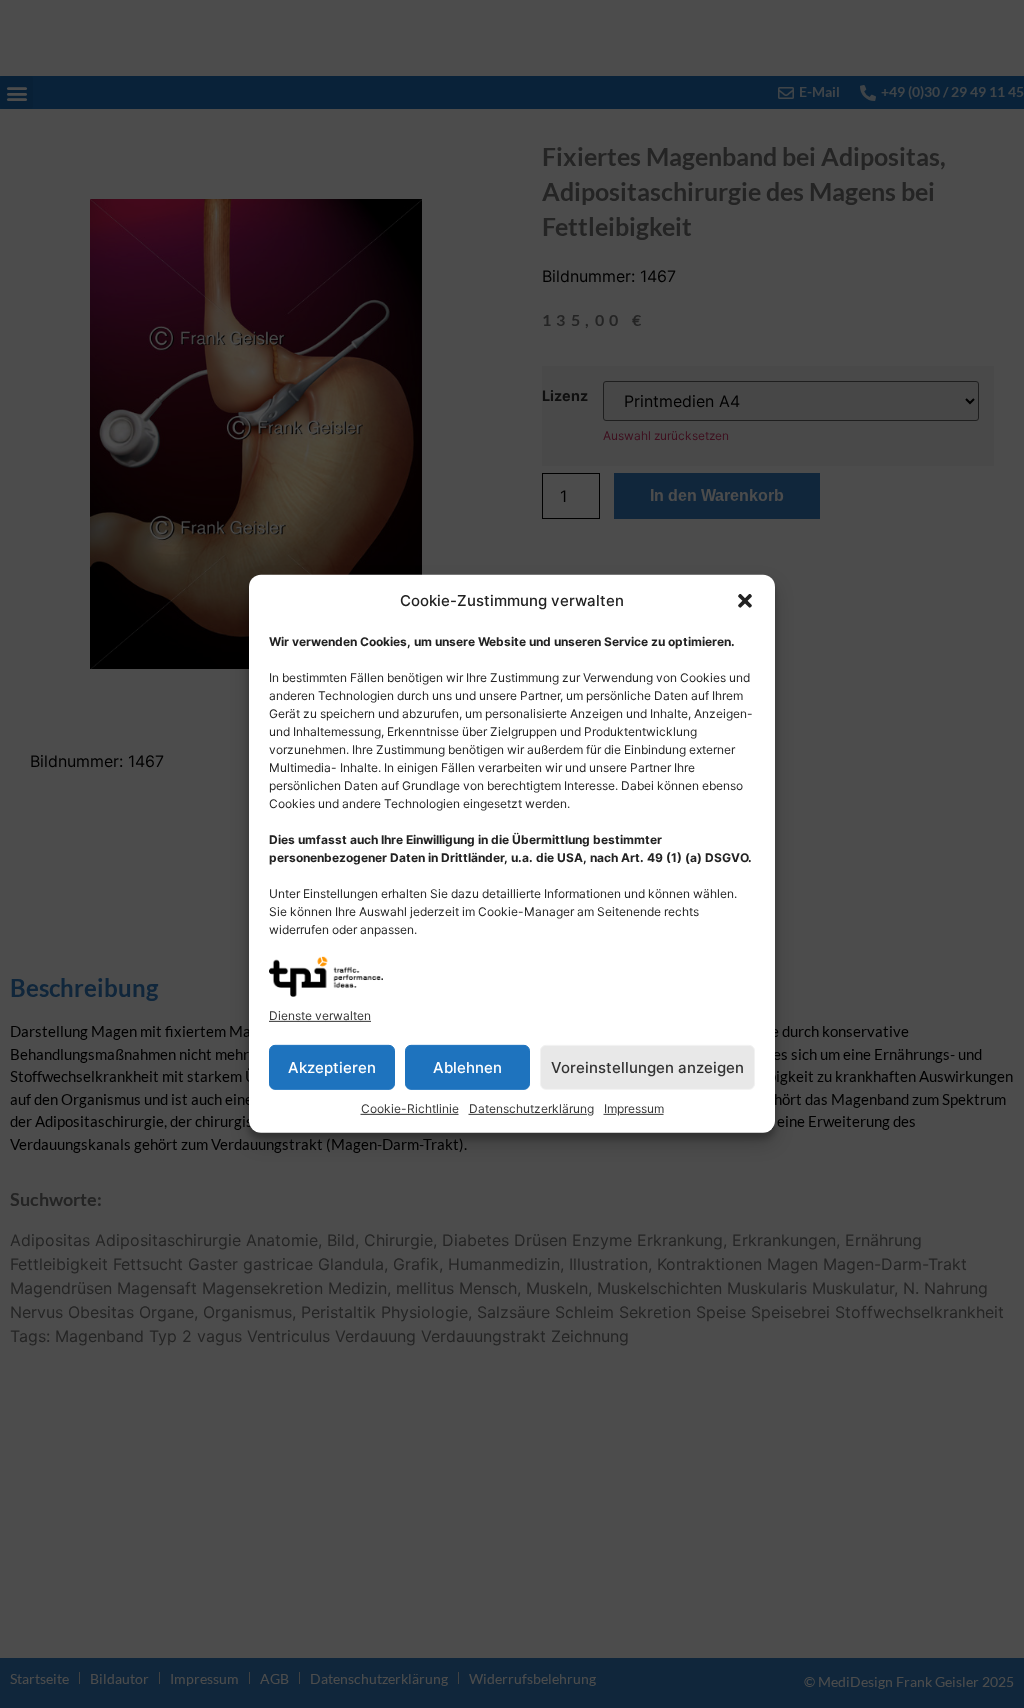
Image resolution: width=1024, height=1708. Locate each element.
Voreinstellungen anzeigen (647, 1067)
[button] (745, 601)
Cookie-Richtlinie (410, 1108)
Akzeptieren (332, 1067)
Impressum (634, 1108)
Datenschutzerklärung (531, 1108)
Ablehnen (467, 1067)
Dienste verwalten (320, 1015)
